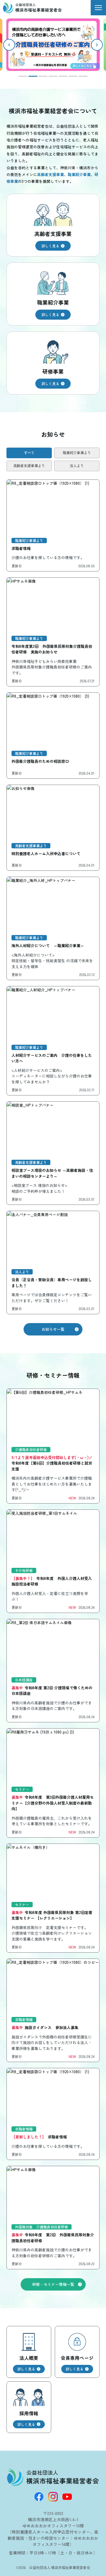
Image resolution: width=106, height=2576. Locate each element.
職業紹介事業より (77, 452)
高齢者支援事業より (29, 465)
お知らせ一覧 (53, 1329)
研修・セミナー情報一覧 (53, 2284)
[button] (97, 45)
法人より (77, 465)
